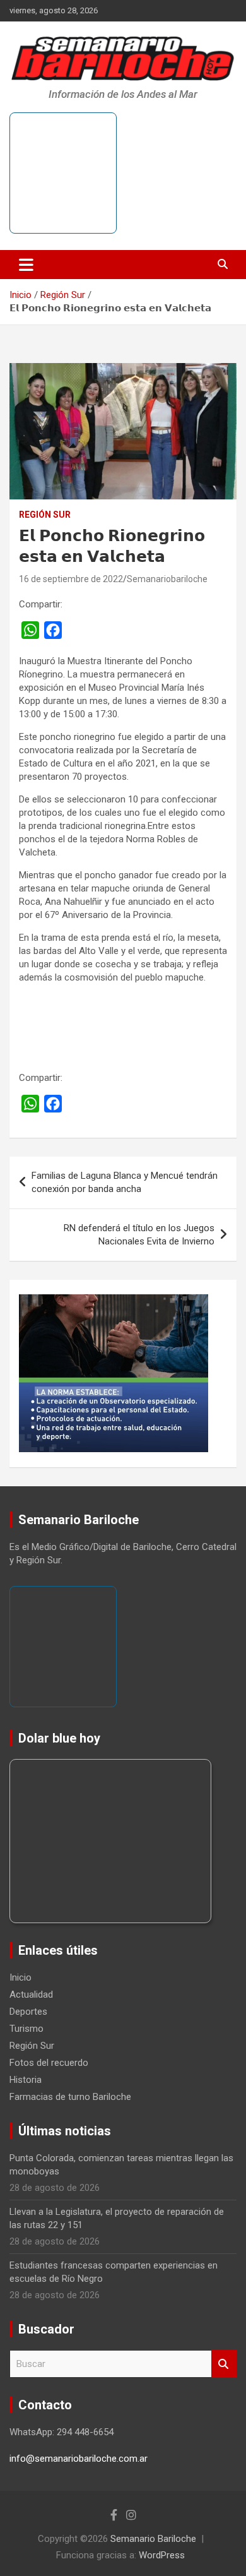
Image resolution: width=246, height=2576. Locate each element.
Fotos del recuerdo (49, 2063)
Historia (26, 2080)
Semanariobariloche (167, 579)
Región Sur (45, 515)
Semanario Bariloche (153, 2539)
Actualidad (31, 1995)
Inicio (20, 1977)
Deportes (28, 2012)
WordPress (162, 2555)
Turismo (26, 2029)
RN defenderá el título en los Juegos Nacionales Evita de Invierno (139, 1235)
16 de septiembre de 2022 (71, 579)
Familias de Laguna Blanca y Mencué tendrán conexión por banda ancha (125, 1182)
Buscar (224, 2364)
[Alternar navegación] (26, 265)
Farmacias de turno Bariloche (70, 2097)
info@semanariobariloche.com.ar (79, 2459)
